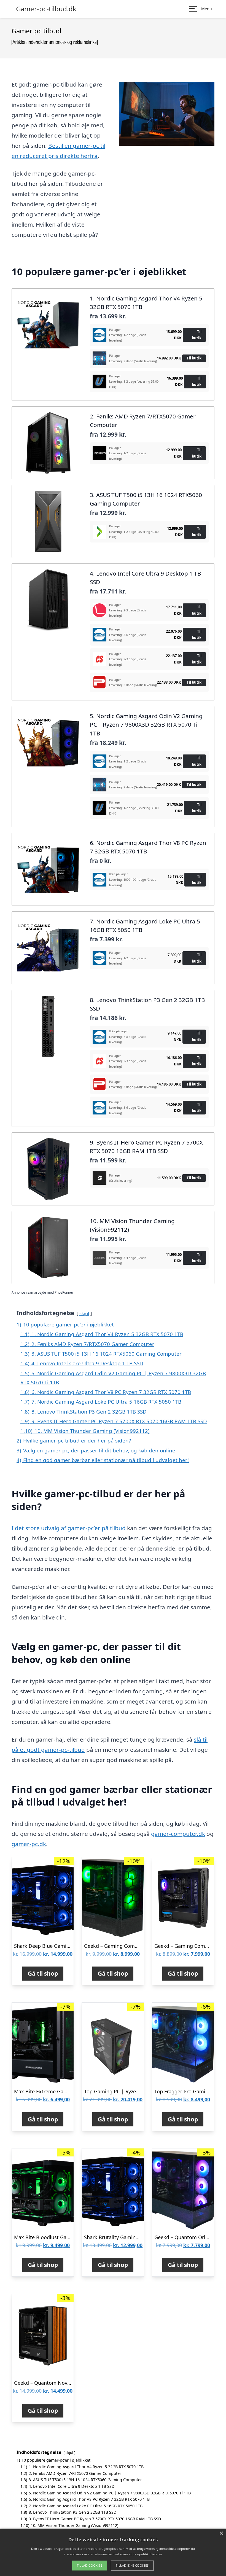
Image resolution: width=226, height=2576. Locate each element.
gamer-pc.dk (29, 1844)
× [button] (221, 2533)
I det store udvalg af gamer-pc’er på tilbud (69, 1528)
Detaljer (156, 2554)
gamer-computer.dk (178, 1834)
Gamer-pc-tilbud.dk (46, 9)
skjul (84, 1313)
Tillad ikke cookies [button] (132, 2565)
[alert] (113, 2552)
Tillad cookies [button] (90, 2565)
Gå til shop (43, 1973)
